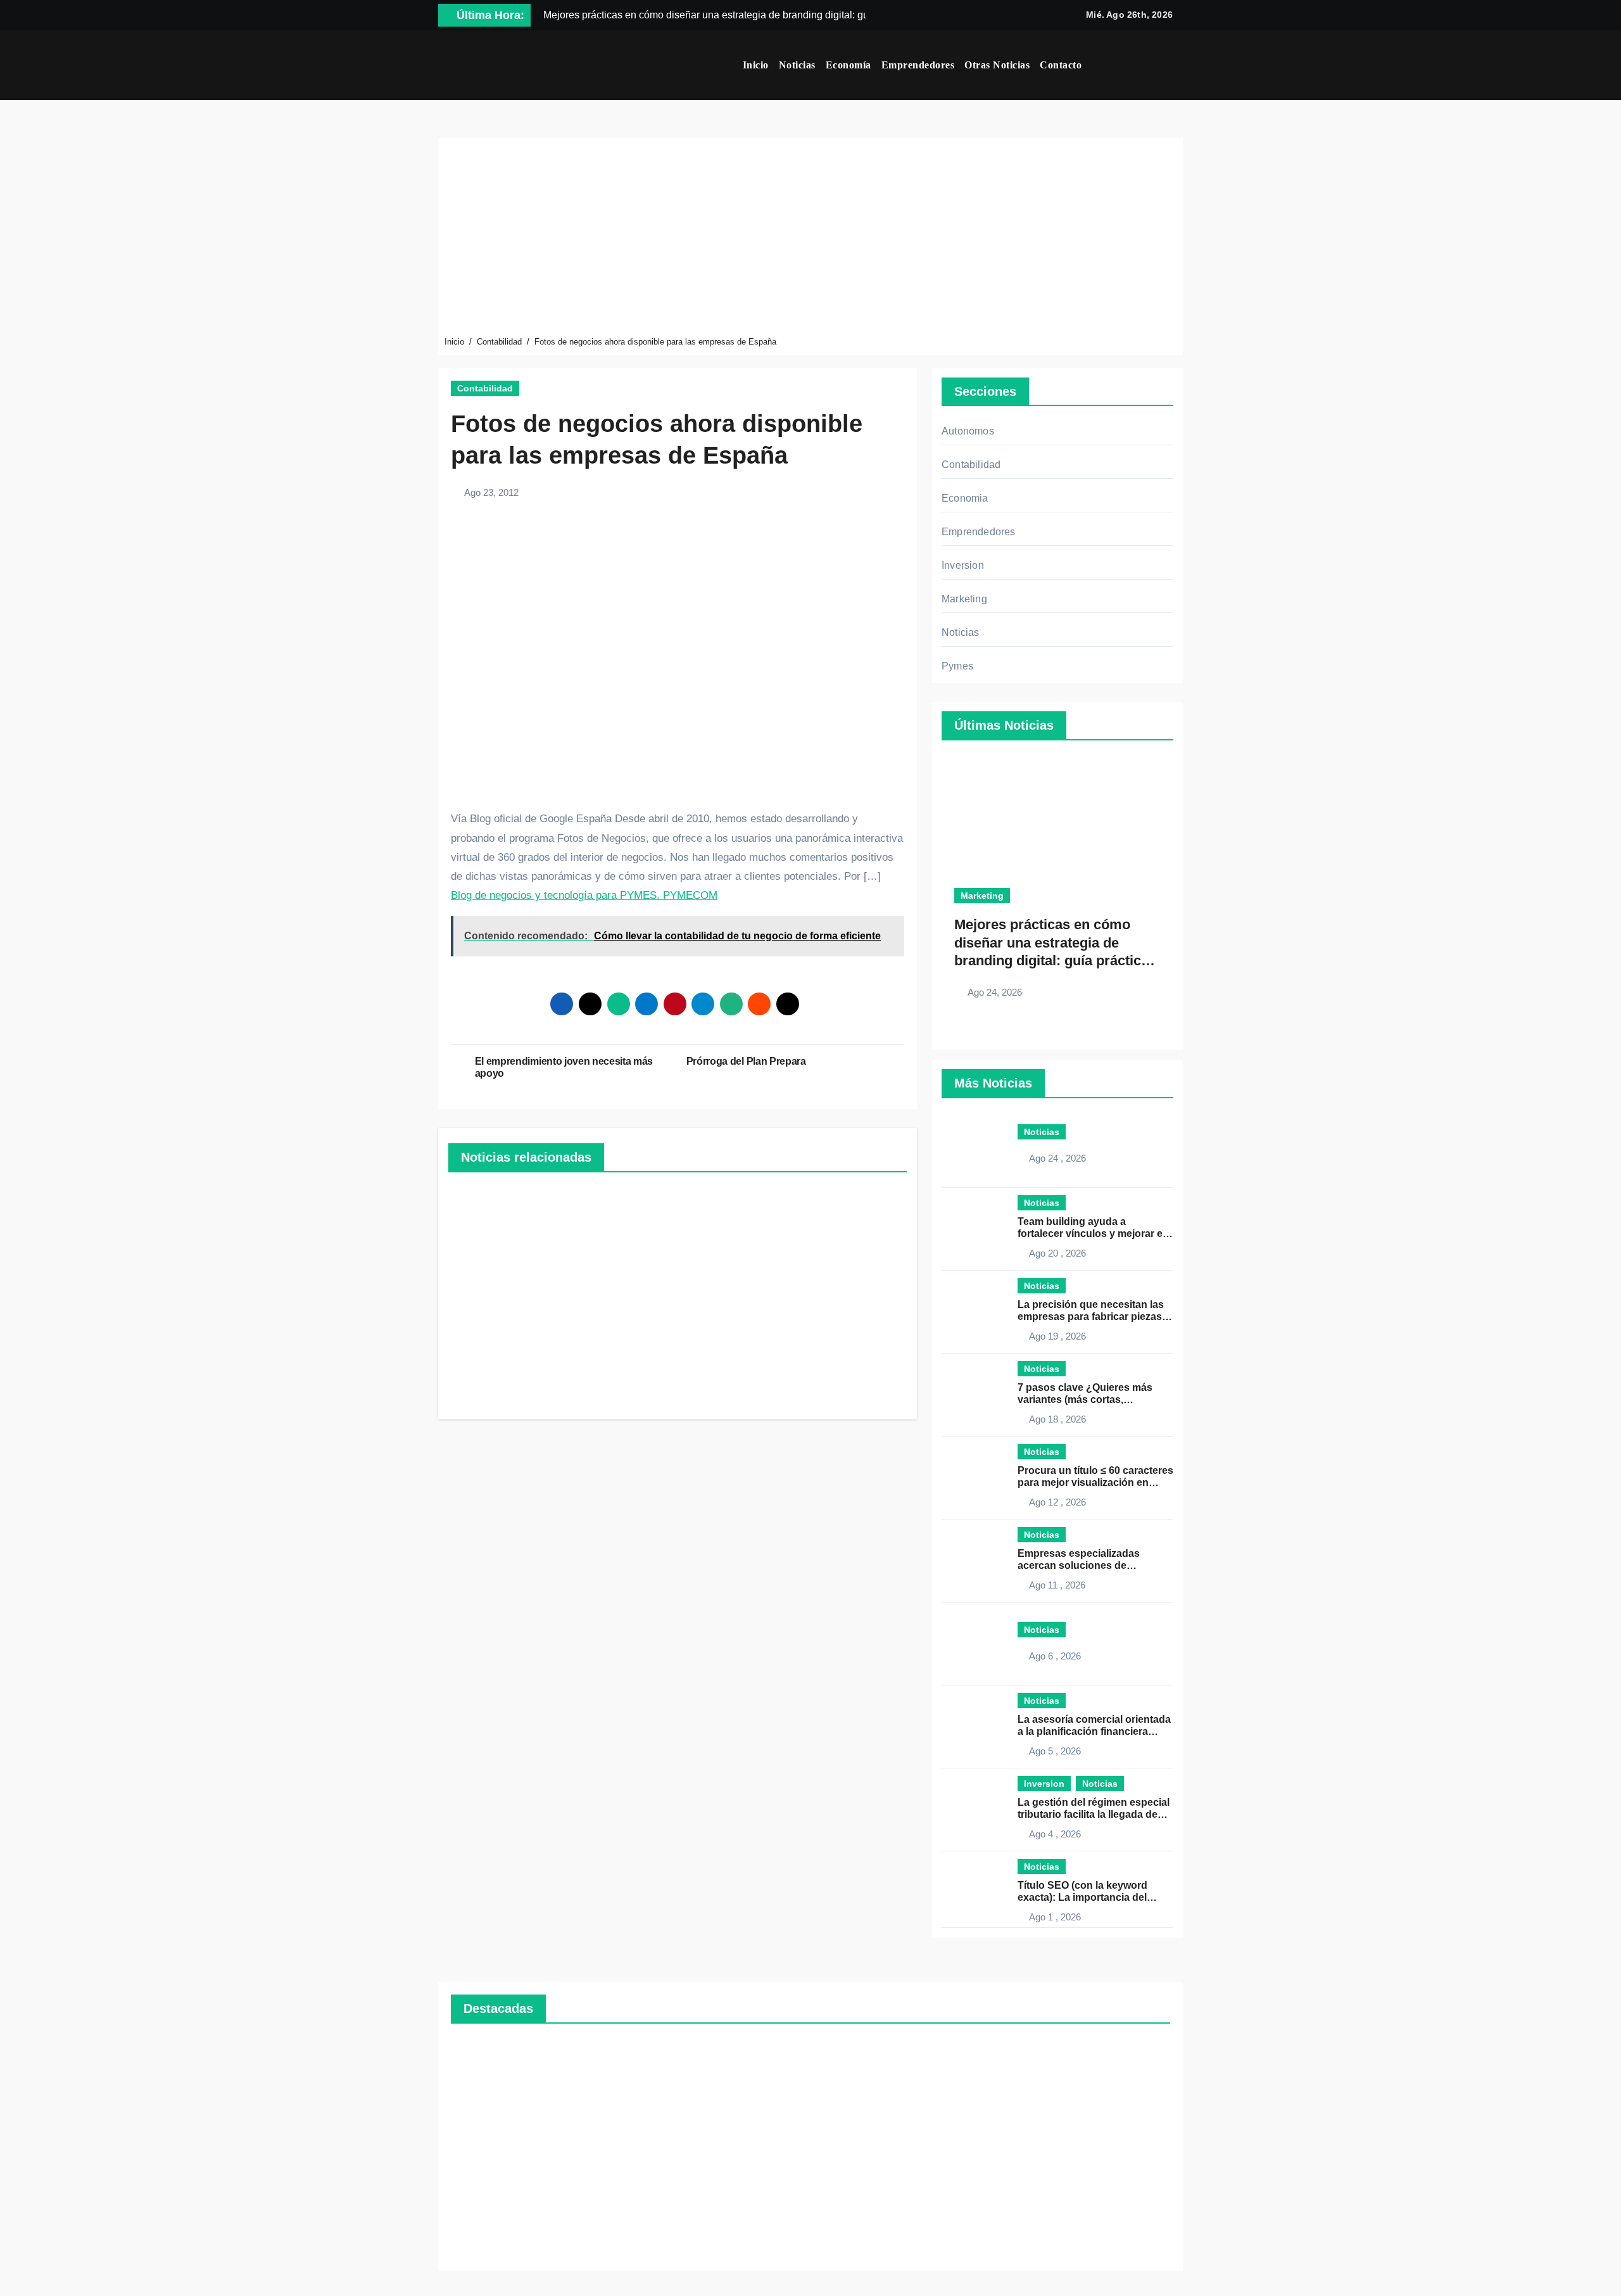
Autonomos (968, 431)
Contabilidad (485, 388)
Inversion (963, 565)
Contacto (1061, 65)
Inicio (756, 65)
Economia (965, 498)
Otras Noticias (997, 65)
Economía (848, 65)
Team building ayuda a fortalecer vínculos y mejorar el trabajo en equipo (1091, 1234)
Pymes (957, 666)
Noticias (797, 65)
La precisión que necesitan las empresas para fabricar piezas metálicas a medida (1091, 1316)
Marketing (964, 599)
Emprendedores (918, 65)
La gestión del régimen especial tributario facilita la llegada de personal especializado (1094, 1814)
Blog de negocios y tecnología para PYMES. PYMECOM (584, 895)
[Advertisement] (812, 239)
